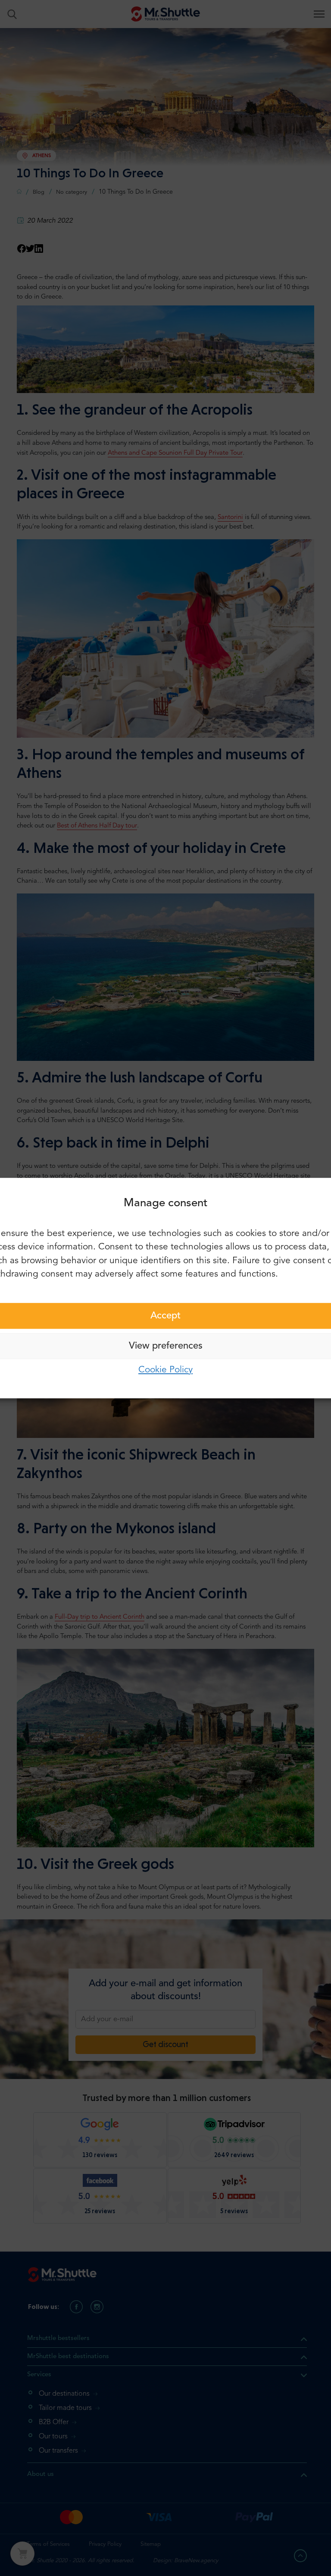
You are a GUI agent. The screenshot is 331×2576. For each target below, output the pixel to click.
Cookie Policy (165, 1370)
